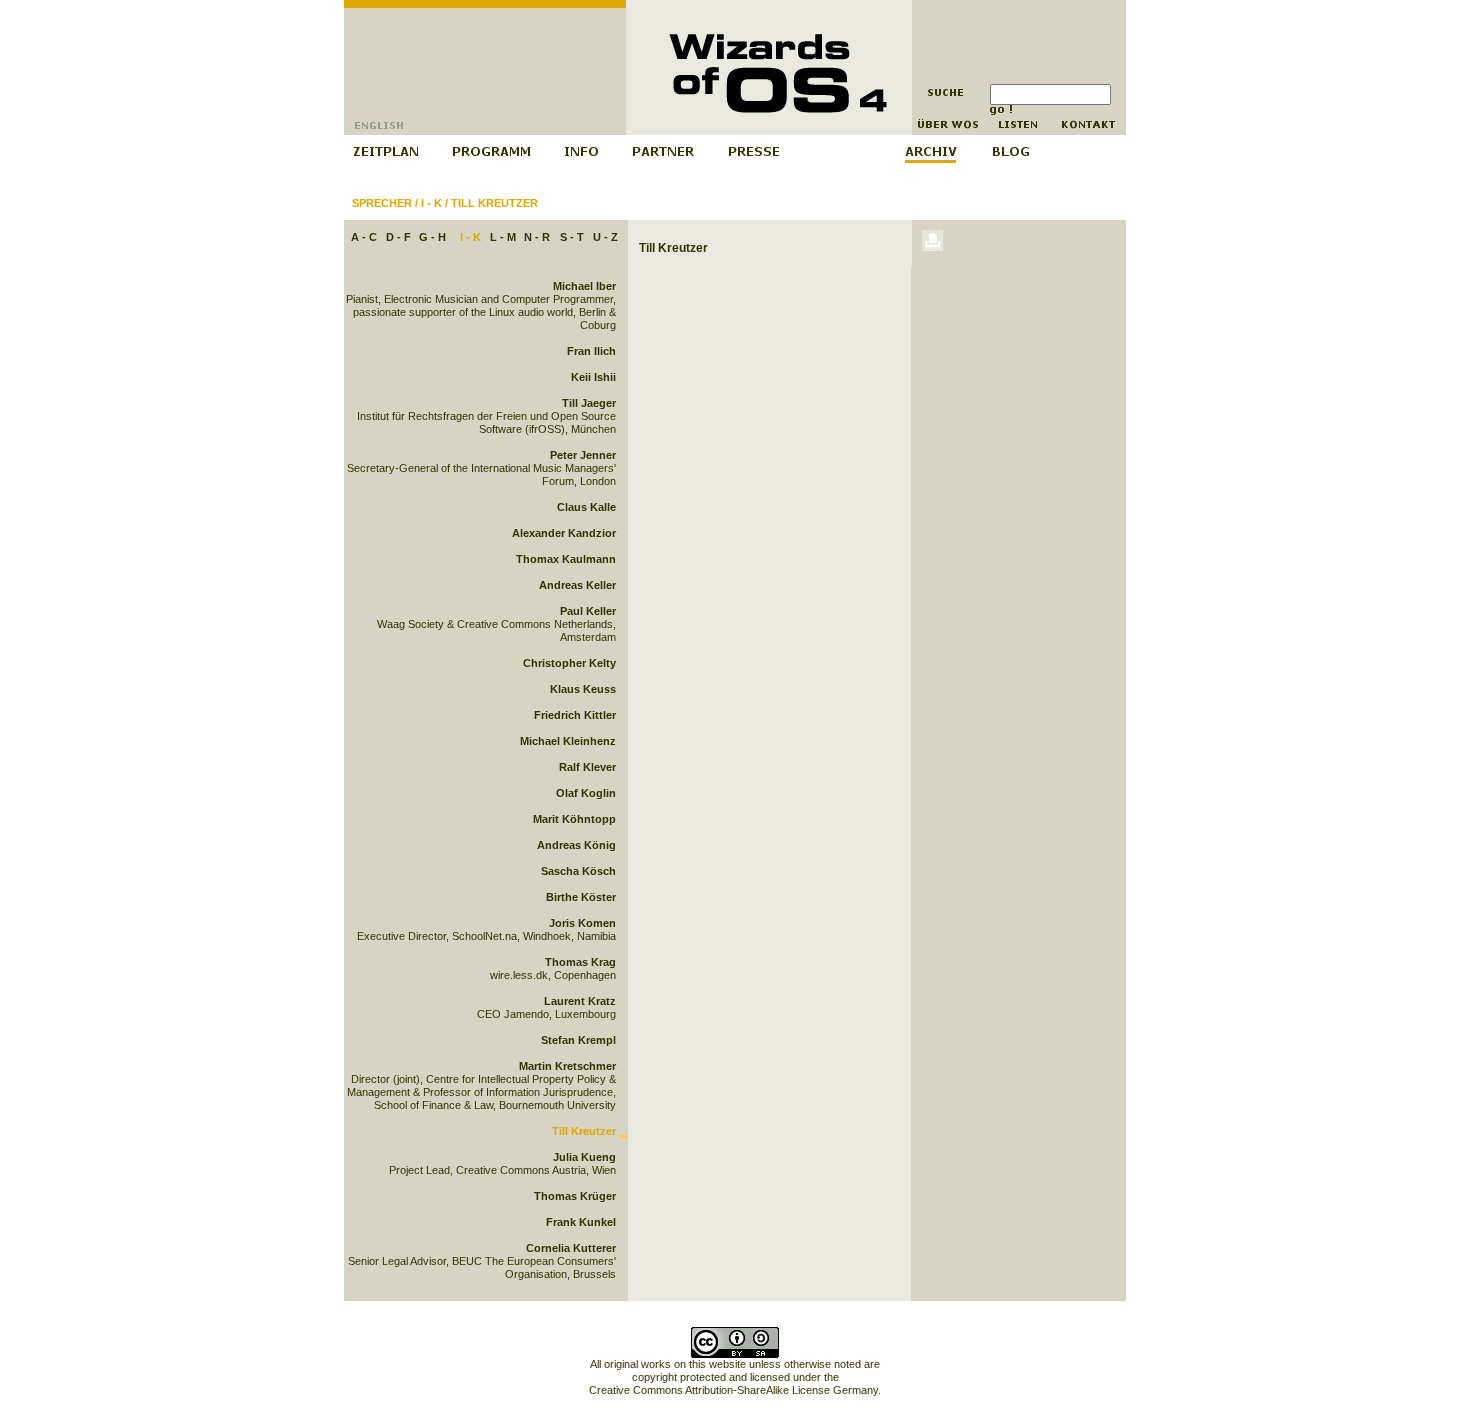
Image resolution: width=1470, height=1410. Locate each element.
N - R (537, 237)
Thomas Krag (580, 962)
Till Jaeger (589, 403)
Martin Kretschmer (567, 1066)
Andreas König (576, 845)
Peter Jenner (583, 455)
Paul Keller (588, 611)
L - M (503, 237)
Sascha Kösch (578, 871)
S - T (572, 237)
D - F (398, 237)
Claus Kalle (586, 507)
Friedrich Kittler (575, 715)
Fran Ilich (591, 351)
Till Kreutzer (494, 203)
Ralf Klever (587, 767)
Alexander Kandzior (564, 533)
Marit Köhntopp (574, 819)
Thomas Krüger (575, 1196)
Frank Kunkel (581, 1222)
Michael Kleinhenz (568, 741)
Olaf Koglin (586, 793)
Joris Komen (582, 923)
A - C (364, 237)
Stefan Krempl (578, 1040)
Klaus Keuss (583, 689)
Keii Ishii (593, 377)
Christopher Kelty (569, 663)
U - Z (605, 237)
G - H (432, 237)
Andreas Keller (577, 585)
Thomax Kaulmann (566, 559)
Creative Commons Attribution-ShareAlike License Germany (733, 1390)
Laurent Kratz (580, 1001)
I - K (431, 203)
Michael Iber (584, 286)
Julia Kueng (584, 1157)
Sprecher (382, 203)
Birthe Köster (581, 897)
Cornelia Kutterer (571, 1248)
